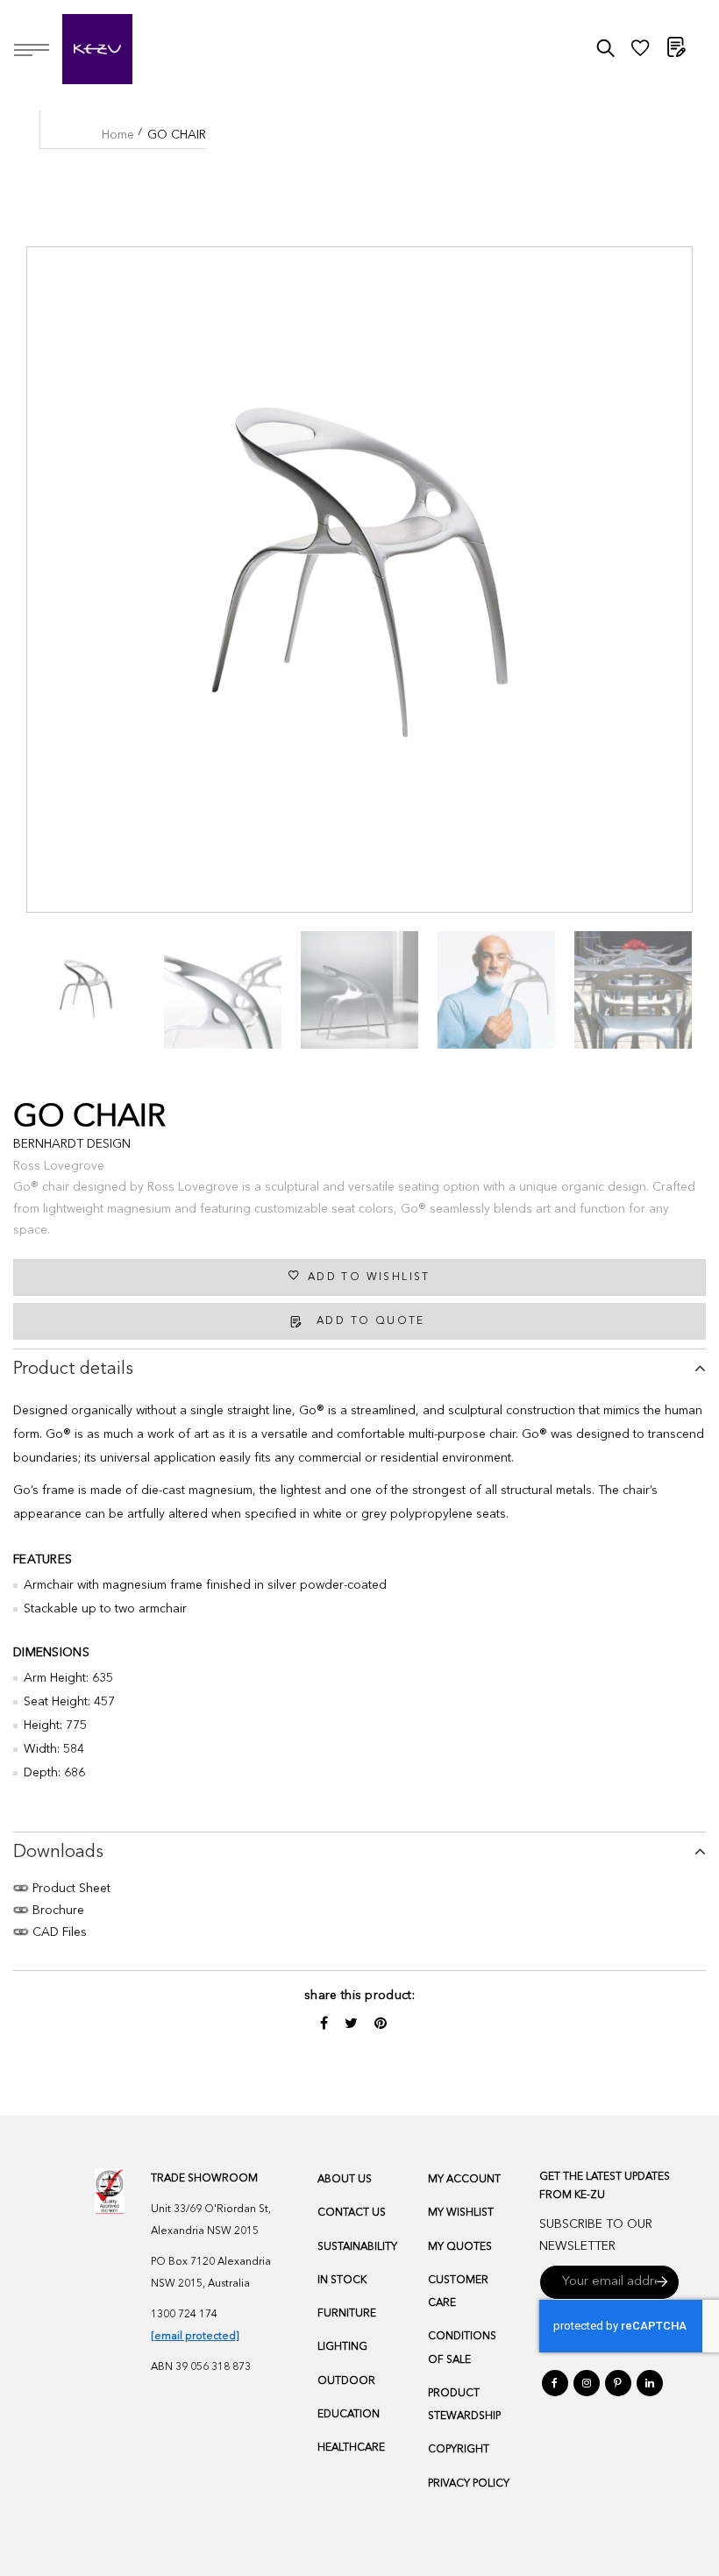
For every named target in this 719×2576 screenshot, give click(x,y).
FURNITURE (347, 2314)
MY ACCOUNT (464, 2180)
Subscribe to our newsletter (596, 2235)
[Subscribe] (662, 2282)
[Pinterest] (618, 2383)
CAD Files (58, 1932)
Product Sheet (70, 1889)
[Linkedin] (650, 2383)
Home (118, 135)
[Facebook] (555, 2383)
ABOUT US (345, 2180)
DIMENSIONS (51, 1653)
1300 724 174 (184, 2315)
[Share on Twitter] (353, 2025)
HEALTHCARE (351, 2448)
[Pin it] (381, 2025)
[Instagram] (587, 2383)
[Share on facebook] (326, 2025)
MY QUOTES (460, 2247)
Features (43, 1560)
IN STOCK (342, 2281)
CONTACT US (352, 2213)
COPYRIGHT (459, 2450)
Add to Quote (371, 1321)
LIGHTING (342, 2347)
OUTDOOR (346, 2381)
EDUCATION (349, 2415)
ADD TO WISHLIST (369, 1277)
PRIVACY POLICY (469, 2484)
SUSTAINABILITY (357, 2247)
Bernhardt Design (72, 1144)
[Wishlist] (640, 53)
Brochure (57, 1911)
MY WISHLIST (461, 2213)
